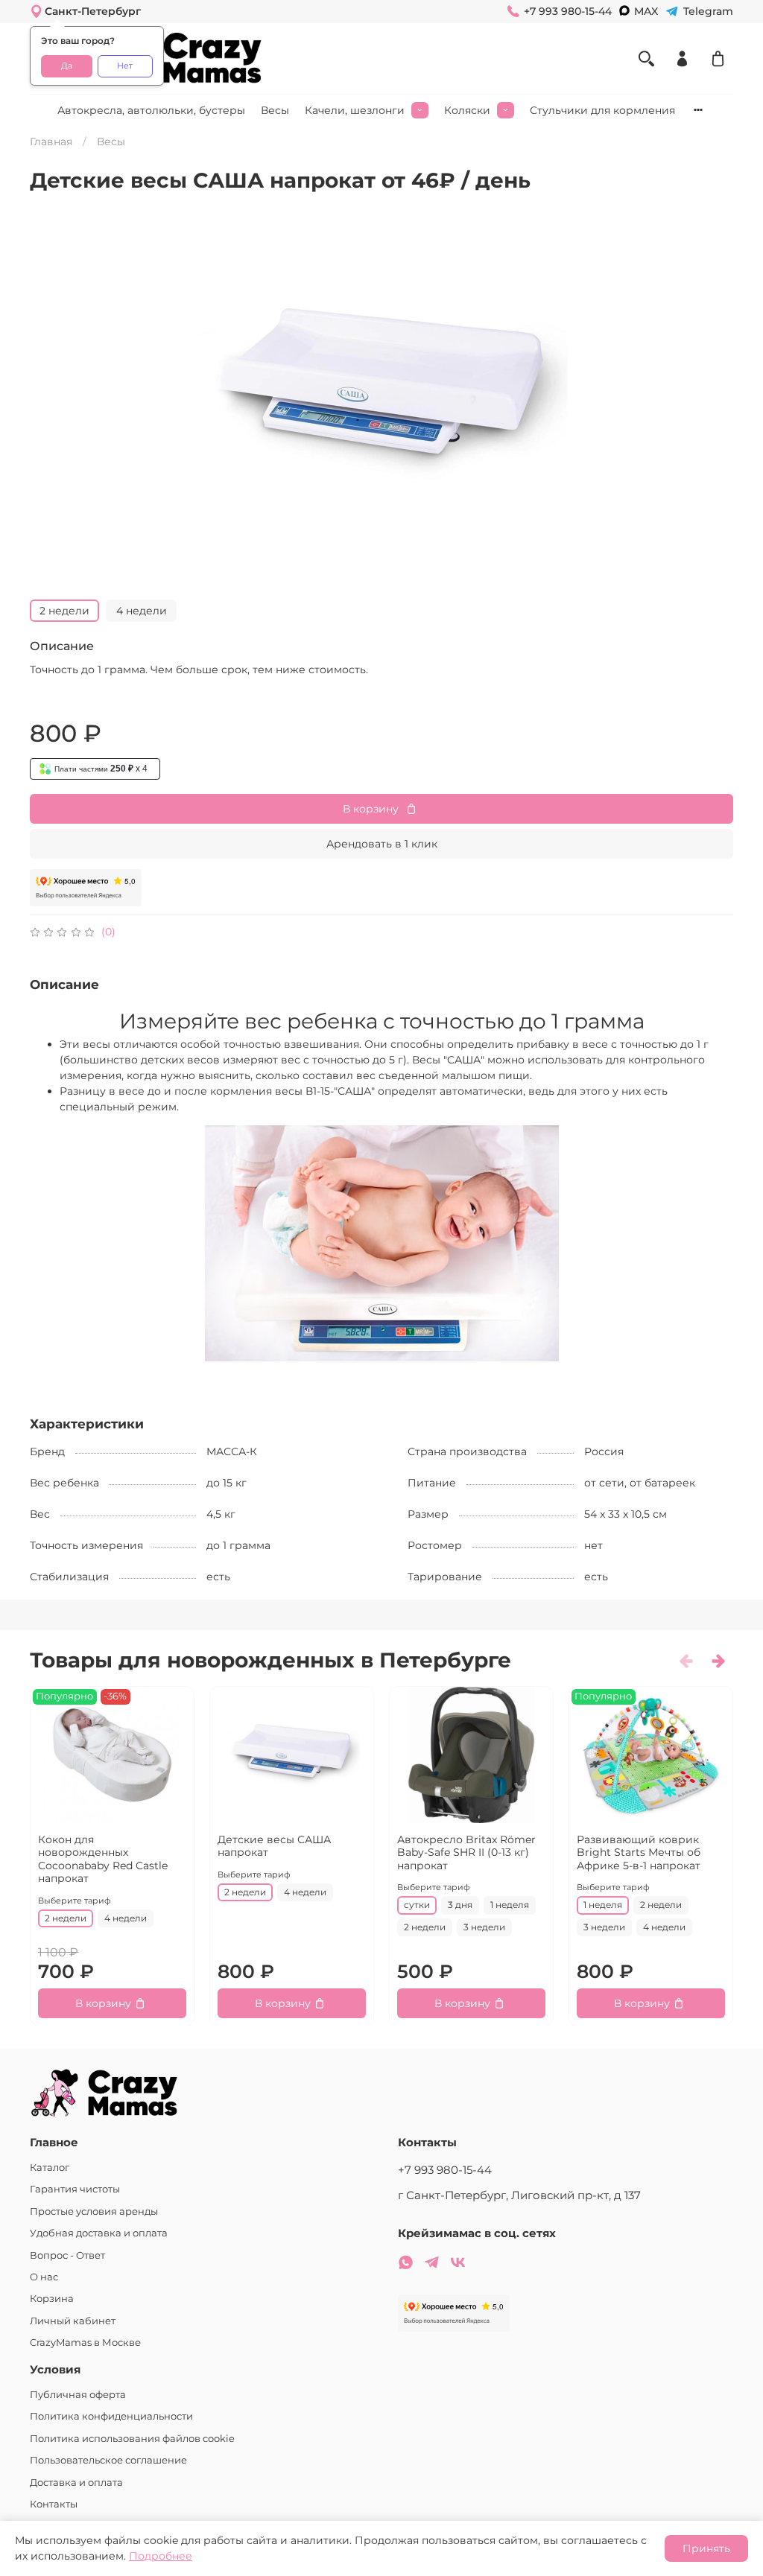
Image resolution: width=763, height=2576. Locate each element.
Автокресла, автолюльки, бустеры (151, 110)
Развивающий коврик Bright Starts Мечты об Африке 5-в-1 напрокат (639, 1852)
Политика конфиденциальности (111, 2416)
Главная (51, 141)
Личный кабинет (73, 2321)
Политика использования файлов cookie (132, 2439)
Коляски (467, 110)
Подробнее (161, 2556)
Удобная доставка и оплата (99, 2233)
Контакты (54, 2504)
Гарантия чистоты (75, 2189)
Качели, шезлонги (355, 110)
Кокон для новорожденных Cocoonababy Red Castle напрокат (103, 1858)
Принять (706, 2548)
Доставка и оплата (76, 2483)
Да (67, 66)
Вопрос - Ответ (67, 2255)
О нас (44, 2277)
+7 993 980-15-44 (445, 2170)
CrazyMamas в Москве (85, 2343)
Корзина (52, 2299)
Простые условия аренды (94, 2211)
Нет (125, 66)
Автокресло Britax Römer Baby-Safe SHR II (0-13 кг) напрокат (466, 1852)
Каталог (50, 2168)
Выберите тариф (75, 1900)
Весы (275, 110)
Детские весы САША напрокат (274, 1845)
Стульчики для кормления (602, 110)
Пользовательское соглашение (108, 2460)
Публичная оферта (78, 2395)
